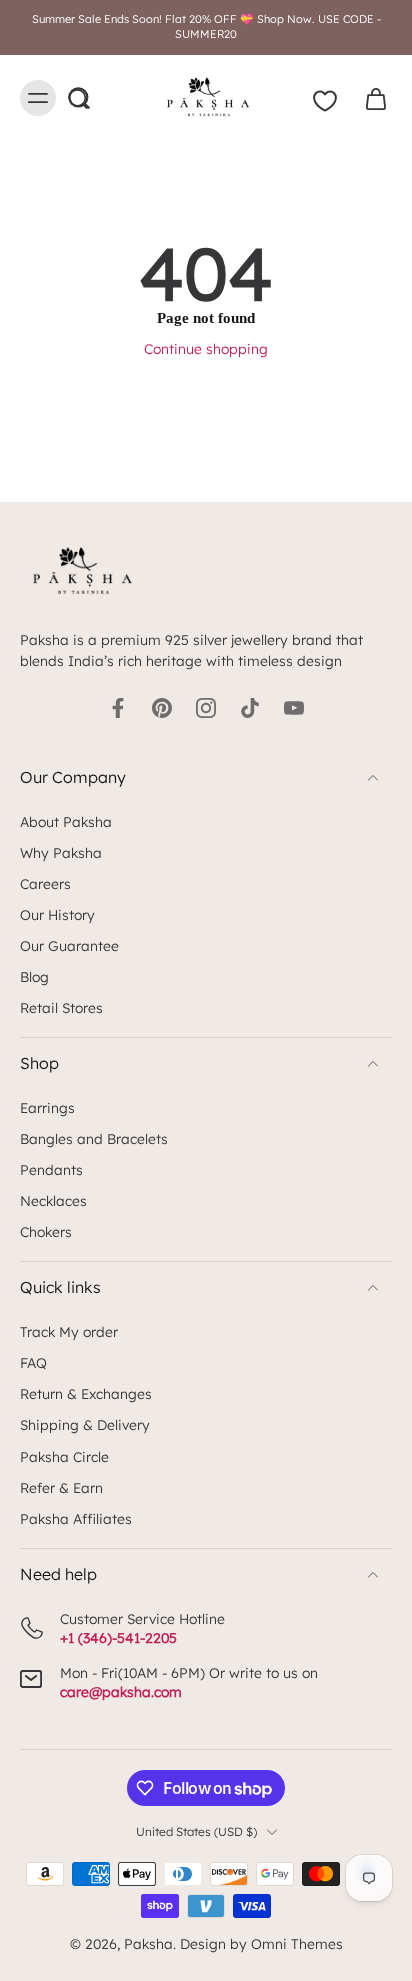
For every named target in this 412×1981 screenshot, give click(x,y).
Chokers (46, 1231)
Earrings (47, 1107)
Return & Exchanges (86, 1393)
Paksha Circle (64, 1456)
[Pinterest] (162, 708)
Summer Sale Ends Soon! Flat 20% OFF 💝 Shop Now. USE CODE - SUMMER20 (206, 26)
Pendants (51, 1169)
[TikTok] (250, 708)
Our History (57, 914)
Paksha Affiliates (76, 1518)
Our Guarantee (69, 945)
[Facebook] (118, 708)
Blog (34, 976)
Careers (45, 883)
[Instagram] (206, 708)
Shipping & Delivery (85, 1424)
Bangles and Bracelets (94, 1138)
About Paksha (66, 821)
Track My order (69, 1331)
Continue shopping (206, 348)
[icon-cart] (370, 98)
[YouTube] (294, 708)
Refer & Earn (61, 1487)
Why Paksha (61, 852)
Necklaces (53, 1200)
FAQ (33, 1362)
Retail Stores (61, 1007)
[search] (78, 98)
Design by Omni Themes (261, 1943)
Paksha (148, 1943)
